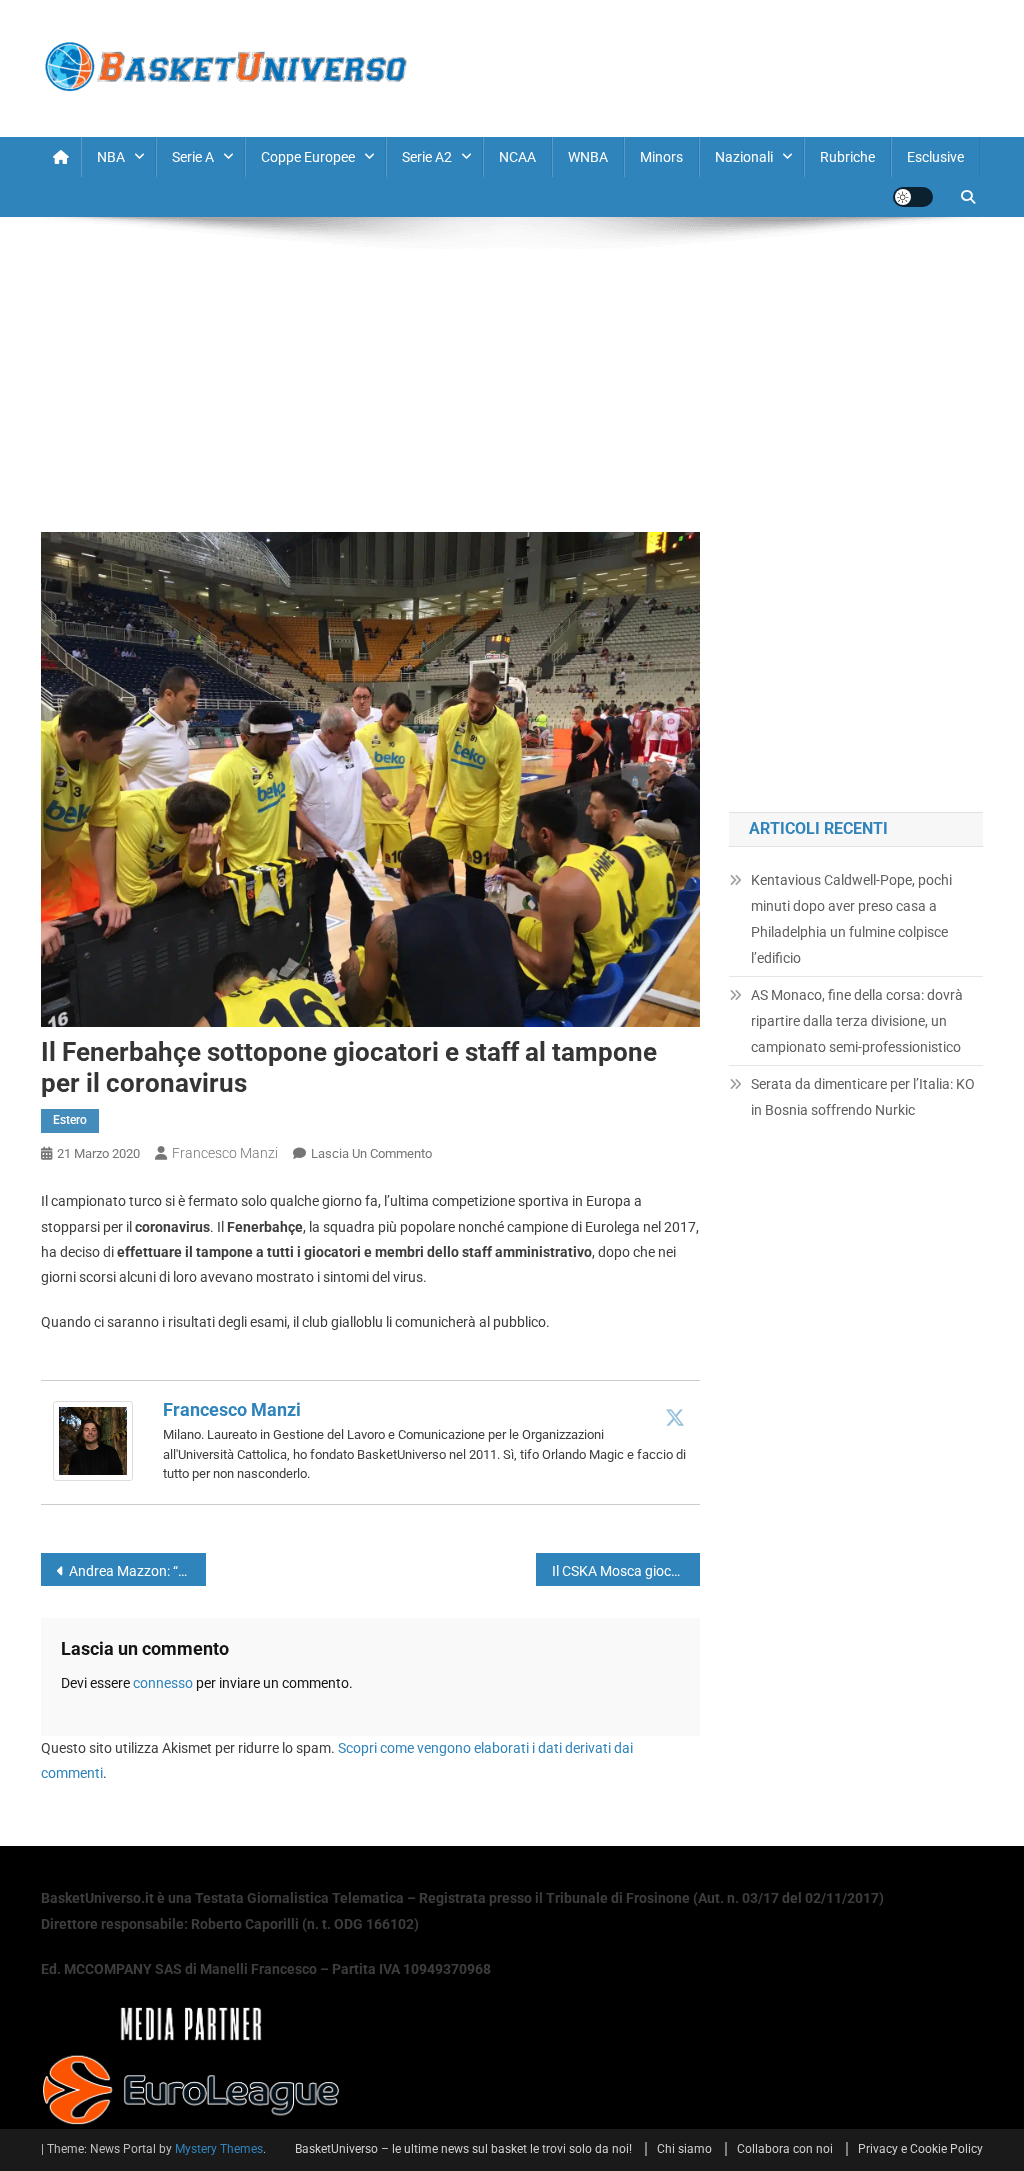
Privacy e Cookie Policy (920, 2149)
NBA (111, 157)
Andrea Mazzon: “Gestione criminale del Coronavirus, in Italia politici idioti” (137, 1571)
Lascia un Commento (371, 1153)
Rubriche (847, 157)
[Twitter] (675, 1417)
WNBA (588, 157)
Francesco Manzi (225, 1153)
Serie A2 (427, 157)
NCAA (517, 157)
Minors (661, 157)
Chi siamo (684, 2149)
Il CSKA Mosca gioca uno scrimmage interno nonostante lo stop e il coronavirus (626, 1571)
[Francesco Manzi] (93, 1440)
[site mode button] (913, 197)
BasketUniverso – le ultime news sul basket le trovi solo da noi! (463, 2149)
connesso (163, 1683)
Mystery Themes (219, 2149)
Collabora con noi (785, 2149)
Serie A (193, 157)
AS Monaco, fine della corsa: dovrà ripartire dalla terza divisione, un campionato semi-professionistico (857, 1021)
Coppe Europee (308, 157)
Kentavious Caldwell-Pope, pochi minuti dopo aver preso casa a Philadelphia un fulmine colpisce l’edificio (851, 919)
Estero (70, 1120)
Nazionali (744, 157)
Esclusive (935, 157)
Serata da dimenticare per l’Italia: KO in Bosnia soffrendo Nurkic (863, 1097)
